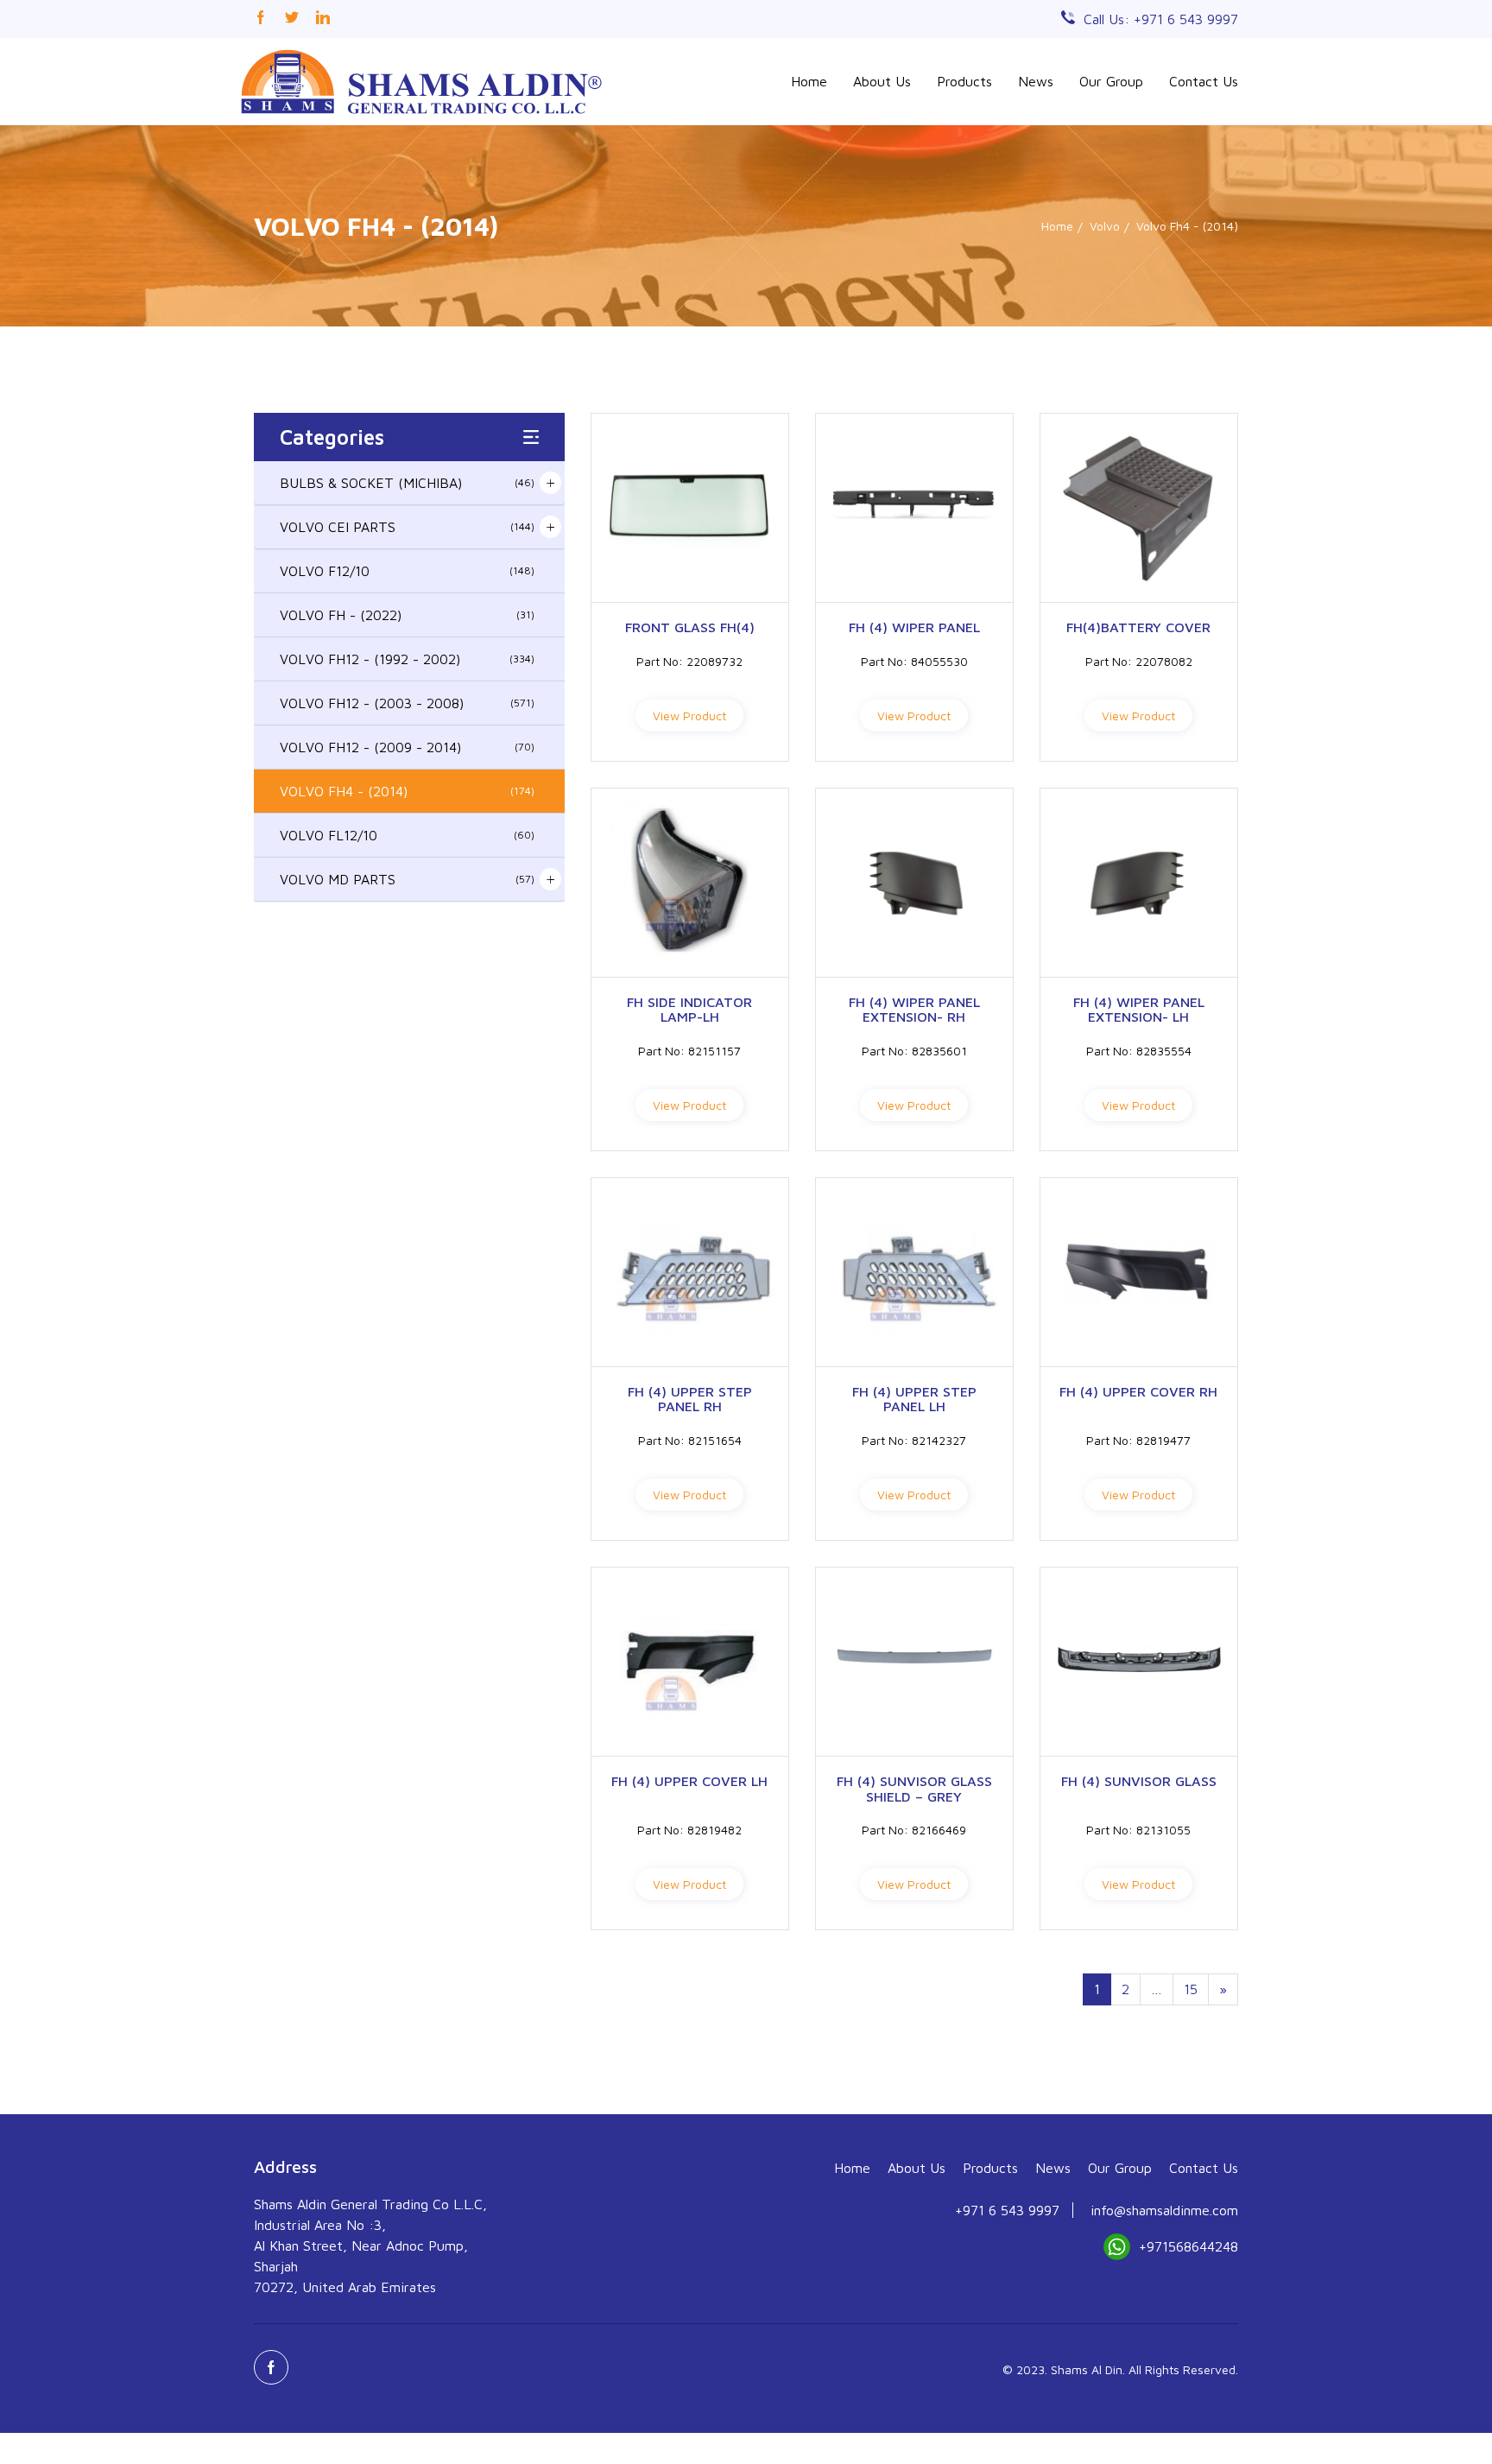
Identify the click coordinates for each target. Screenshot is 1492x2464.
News (1036, 81)
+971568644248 (1189, 2246)
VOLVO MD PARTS (407, 879)
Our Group (1111, 81)
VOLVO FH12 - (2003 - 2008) (407, 703)
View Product (689, 716)
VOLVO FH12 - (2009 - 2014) (407, 747)
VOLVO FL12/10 (407, 835)
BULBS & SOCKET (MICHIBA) (407, 483)
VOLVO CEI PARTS (407, 527)
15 (1191, 1989)
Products (964, 81)
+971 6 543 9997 (1007, 2210)
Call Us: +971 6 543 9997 (1161, 19)
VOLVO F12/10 (407, 571)
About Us (882, 81)
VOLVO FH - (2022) (407, 615)
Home (809, 81)
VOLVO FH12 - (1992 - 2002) (407, 659)
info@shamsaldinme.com (1164, 2210)
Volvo (1105, 226)
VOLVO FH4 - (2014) (407, 791)
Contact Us (1204, 81)
